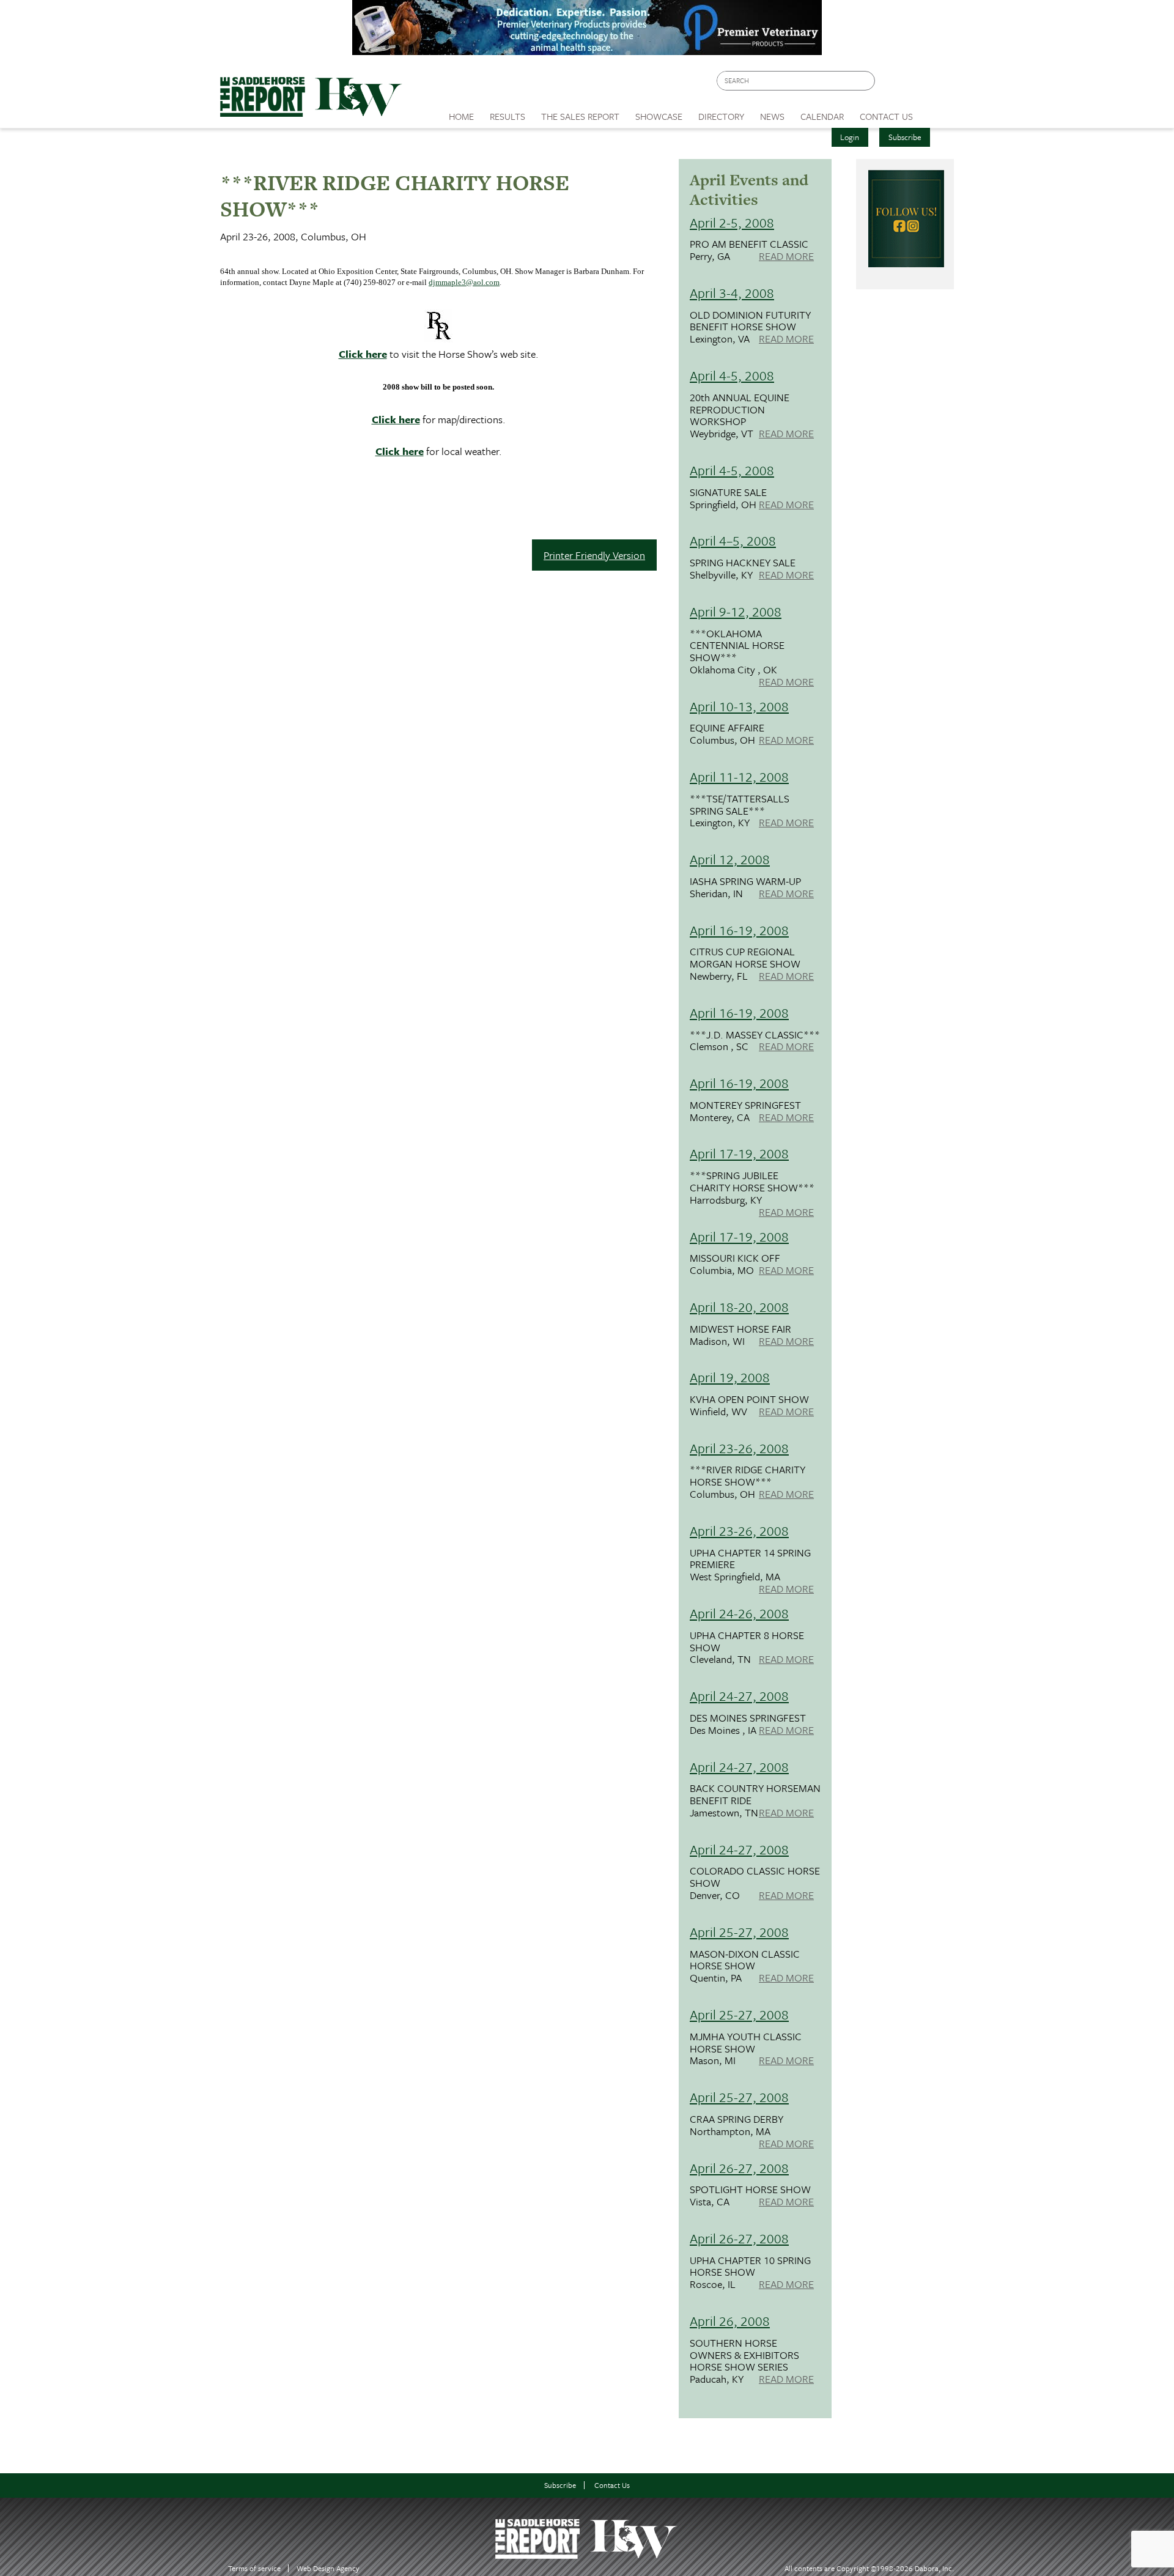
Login (850, 137)
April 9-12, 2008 (736, 611)
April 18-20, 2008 (739, 1307)
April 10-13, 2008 (739, 706)
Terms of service (254, 2568)
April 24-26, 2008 (739, 1613)
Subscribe (905, 137)
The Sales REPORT (580, 116)
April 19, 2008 (730, 1377)
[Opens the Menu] (938, 112)
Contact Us (612, 2485)
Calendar (822, 116)
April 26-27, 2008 (739, 2168)
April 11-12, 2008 (739, 776)
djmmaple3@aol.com (464, 282)
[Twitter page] (914, 84)
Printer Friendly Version (594, 555)
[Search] (866, 81)
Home (461, 116)
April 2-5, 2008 (732, 222)
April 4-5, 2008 (732, 375)
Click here (363, 354)
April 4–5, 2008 (733, 540)
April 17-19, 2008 (739, 1153)
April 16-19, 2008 (739, 930)
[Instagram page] (937, 84)
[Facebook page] (891, 84)
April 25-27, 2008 (739, 1932)
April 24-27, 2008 (739, 1696)
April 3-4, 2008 (732, 293)
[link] (461, 113)
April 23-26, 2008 (739, 1448)
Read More (786, 257)
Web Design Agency (328, 2568)
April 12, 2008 (730, 859)
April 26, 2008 (730, 2321)
